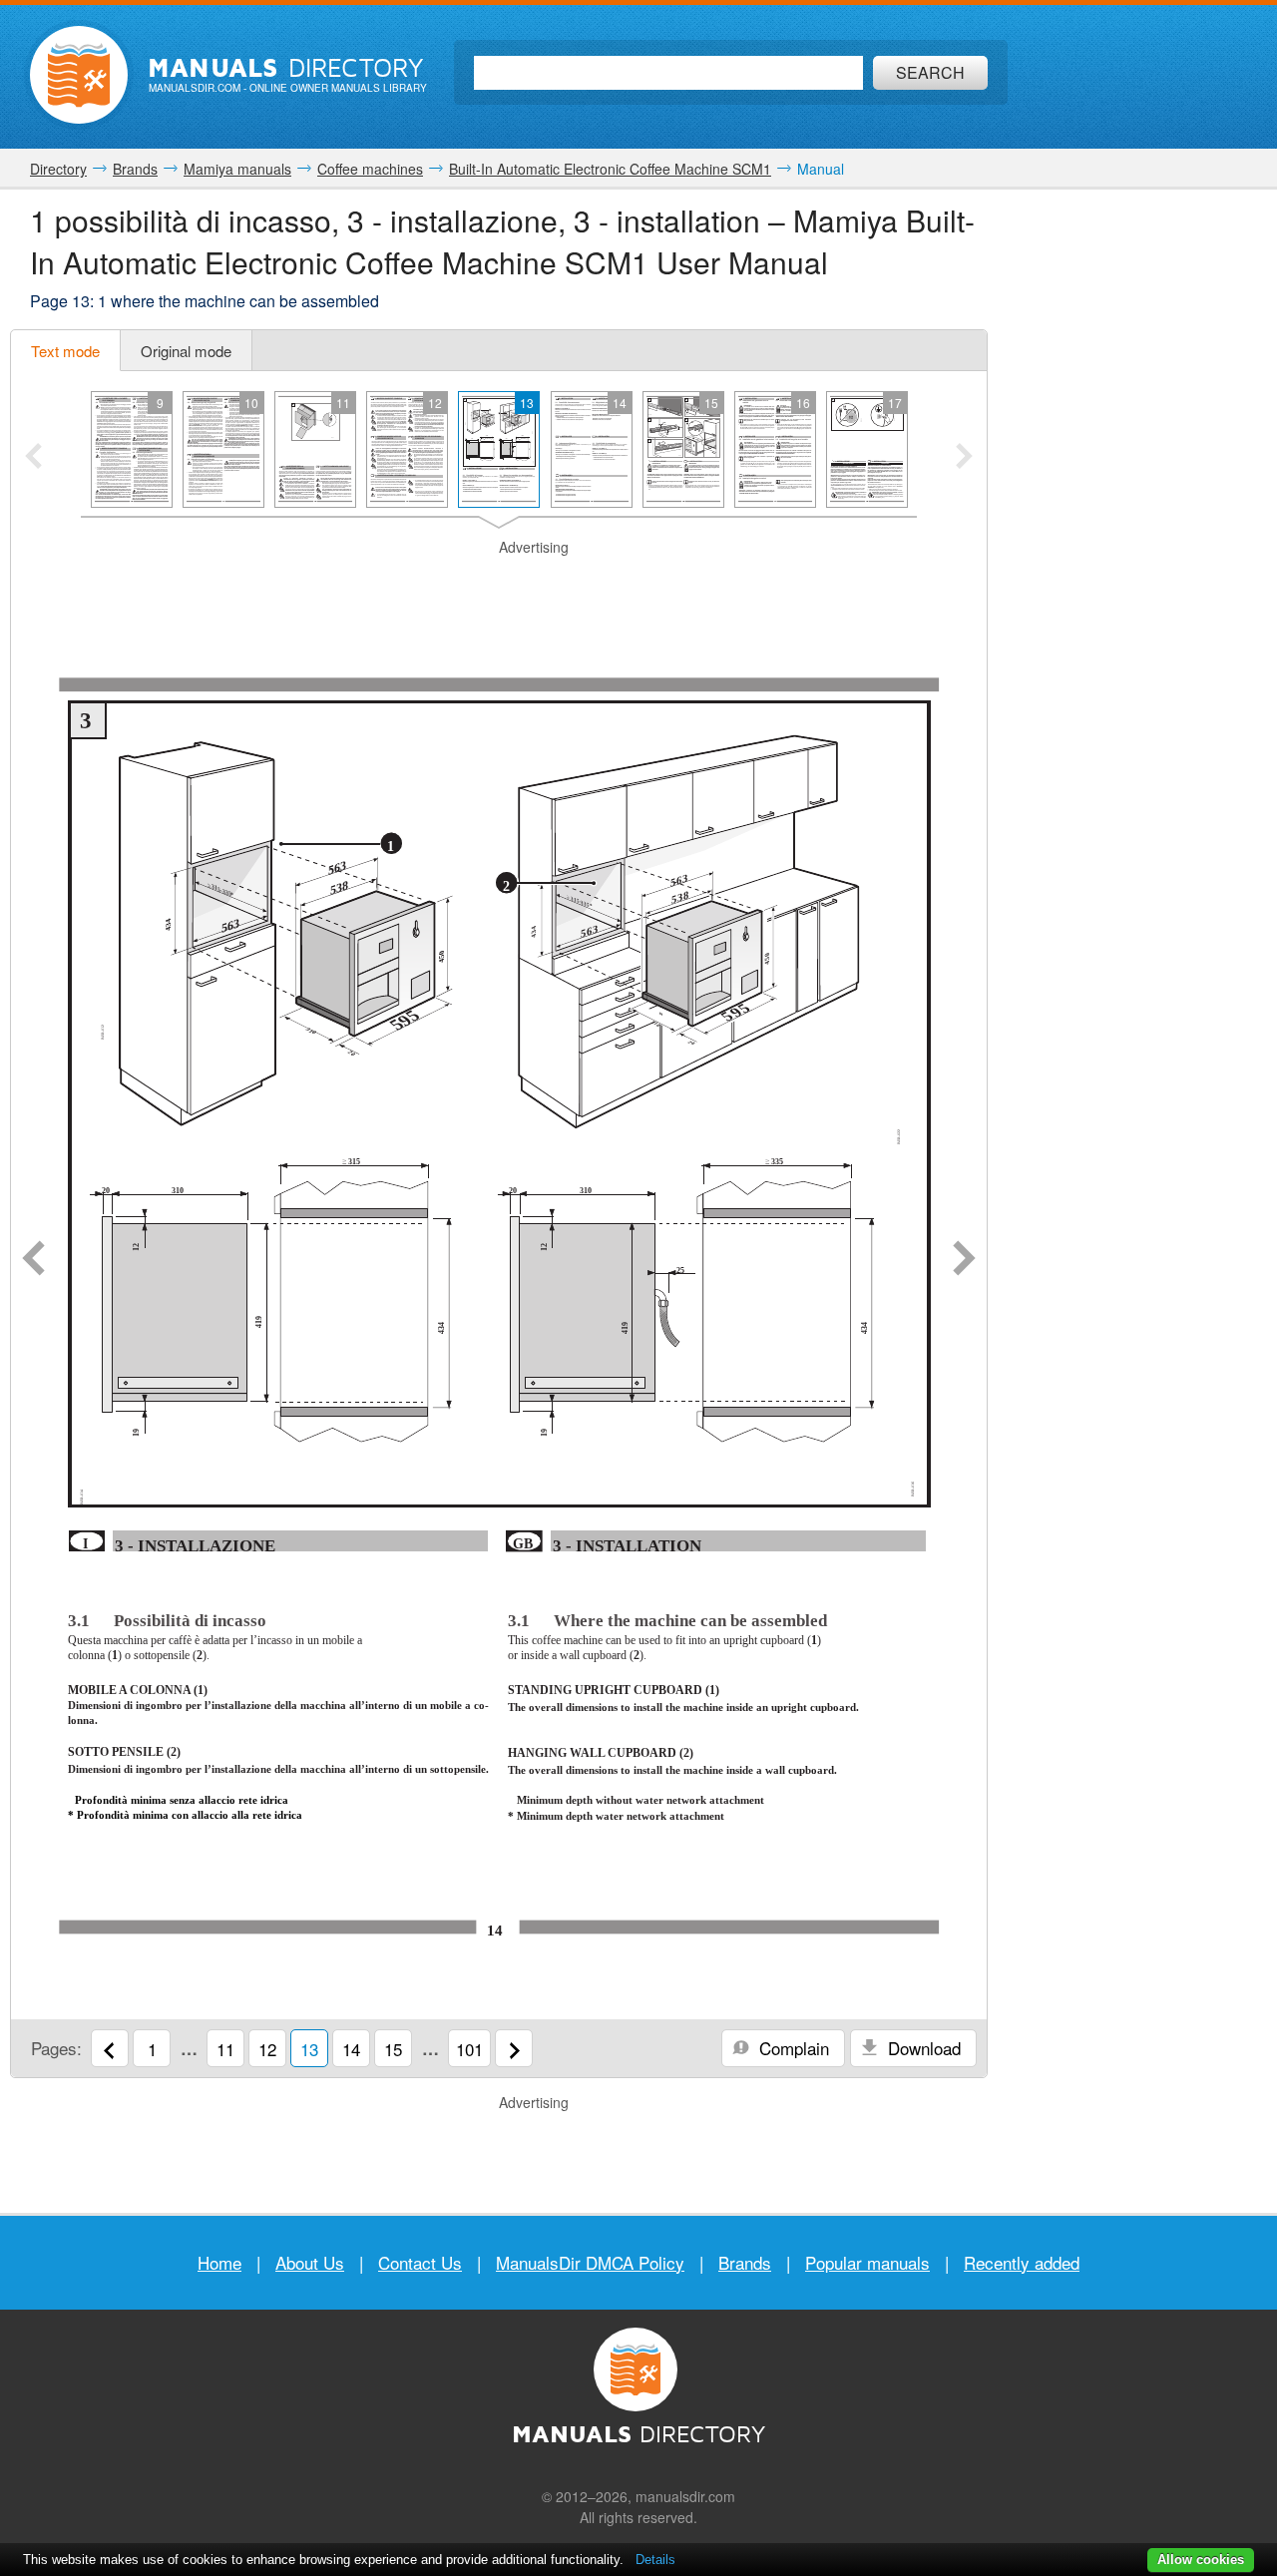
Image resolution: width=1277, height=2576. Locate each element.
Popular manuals (867, 2262)
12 (267, 2049)
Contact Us (420, 2262)
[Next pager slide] (964, 458)
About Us (310, 2262)
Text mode (65, 351)
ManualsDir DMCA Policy (590, 2262)
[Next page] (964, 1260)
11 (225, 2049)
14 (351, 2049)
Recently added (1022, 2262)
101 (469, 2049)
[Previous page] (33, 1260)
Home (219, 2262)
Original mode (186, 351)
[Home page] (79, 75)
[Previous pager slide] (33, 458)
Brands (745, 2262)
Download (922, 2048)
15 (393, 2049)
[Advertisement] (499, 583)
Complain (792, 2048)
